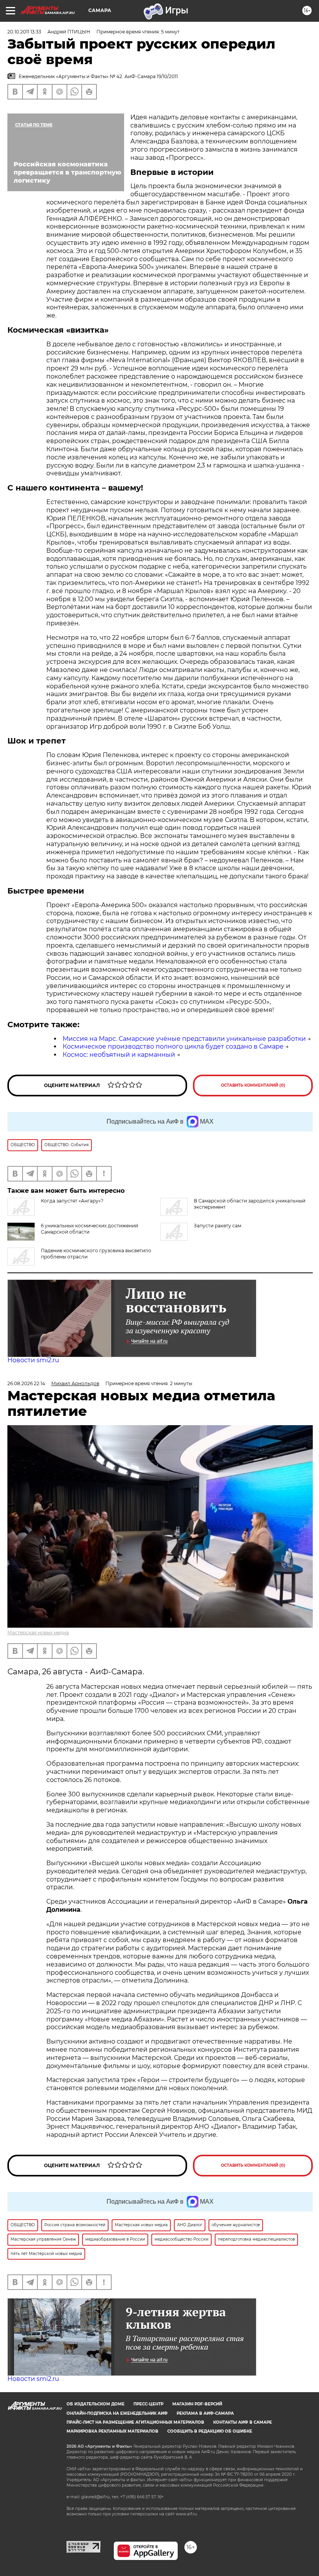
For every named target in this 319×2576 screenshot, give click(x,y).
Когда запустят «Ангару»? (72, 1201)
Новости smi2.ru (33, 1360)
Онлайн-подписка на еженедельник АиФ (117, 2413)
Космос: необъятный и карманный (119, 1055)
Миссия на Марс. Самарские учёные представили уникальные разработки (184, 1039)
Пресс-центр (148, 2404)
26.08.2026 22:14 (26, 1383)
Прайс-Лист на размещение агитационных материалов (135, 2422)
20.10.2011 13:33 (24, 32)
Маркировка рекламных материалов (112, 2431)
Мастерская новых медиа (38, 1633)
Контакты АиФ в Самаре (243, 2422)
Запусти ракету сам (217, 1226)
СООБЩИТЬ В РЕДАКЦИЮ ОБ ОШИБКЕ (210, 2431)
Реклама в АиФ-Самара (205, 2413)
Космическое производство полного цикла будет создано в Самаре (173, 1046)
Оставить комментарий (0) (253, 1085)
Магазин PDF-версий (197, 2404)
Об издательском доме (96, 2404)
